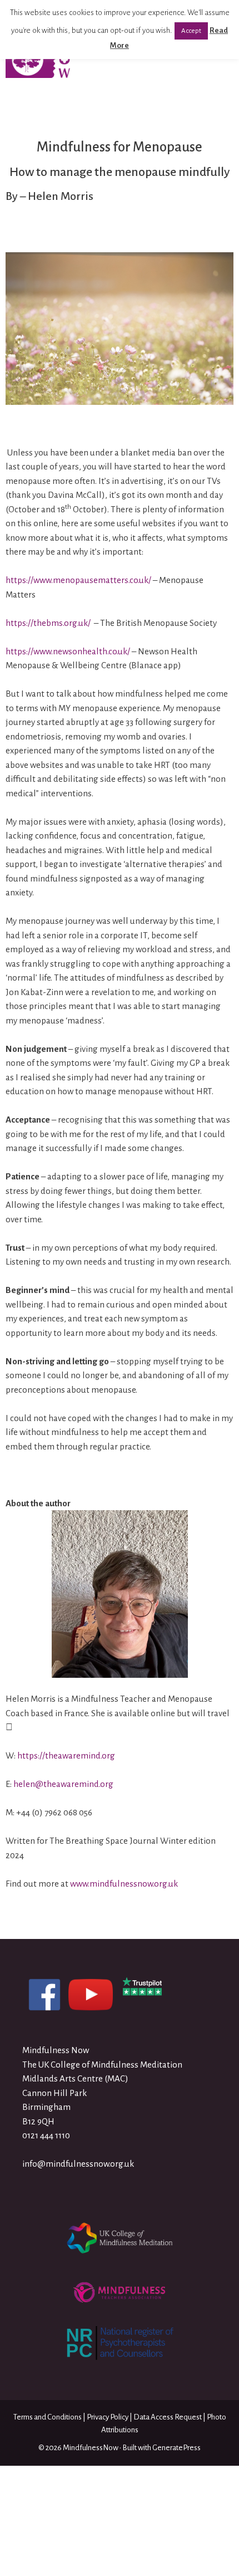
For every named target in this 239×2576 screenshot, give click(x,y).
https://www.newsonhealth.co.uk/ (68, 651)
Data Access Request (168, 2417)
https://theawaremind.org (66, 1755)
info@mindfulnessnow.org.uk (78, 2164)
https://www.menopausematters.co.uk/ (78, 580)
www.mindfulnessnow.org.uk (124, 1884)
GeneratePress (176, 2448)
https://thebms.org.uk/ (48, 623)
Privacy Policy (108, 2417)
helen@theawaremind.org (63, 1784)
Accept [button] (191, 31)
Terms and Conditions (48, 2417)
